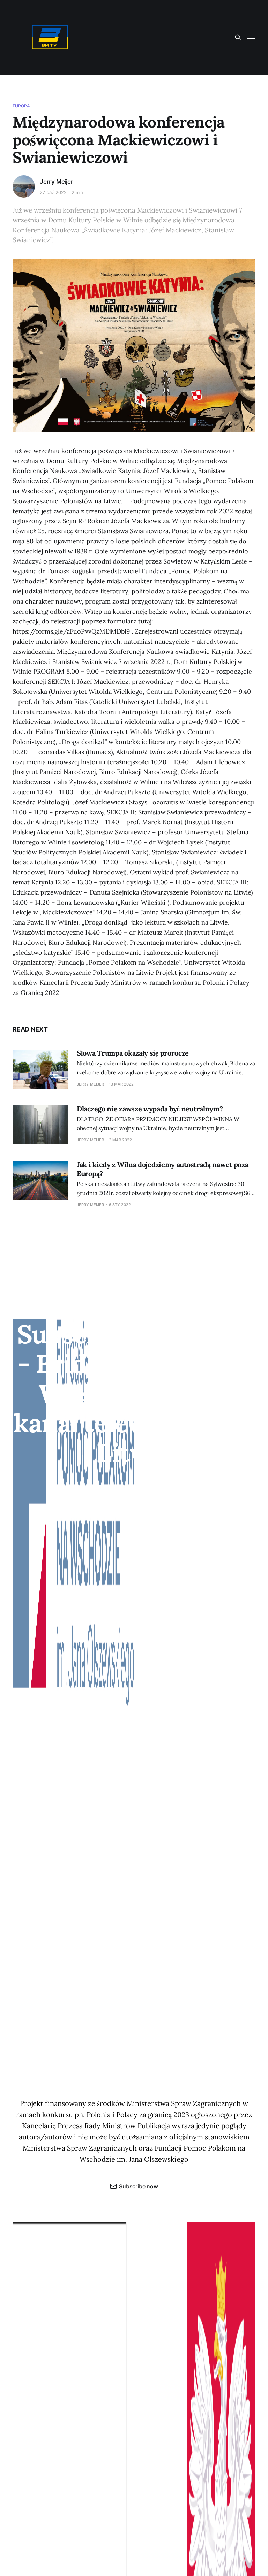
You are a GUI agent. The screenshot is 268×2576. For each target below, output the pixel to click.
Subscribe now (139, 2186)
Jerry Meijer (57, 182)
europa (21, 106)
